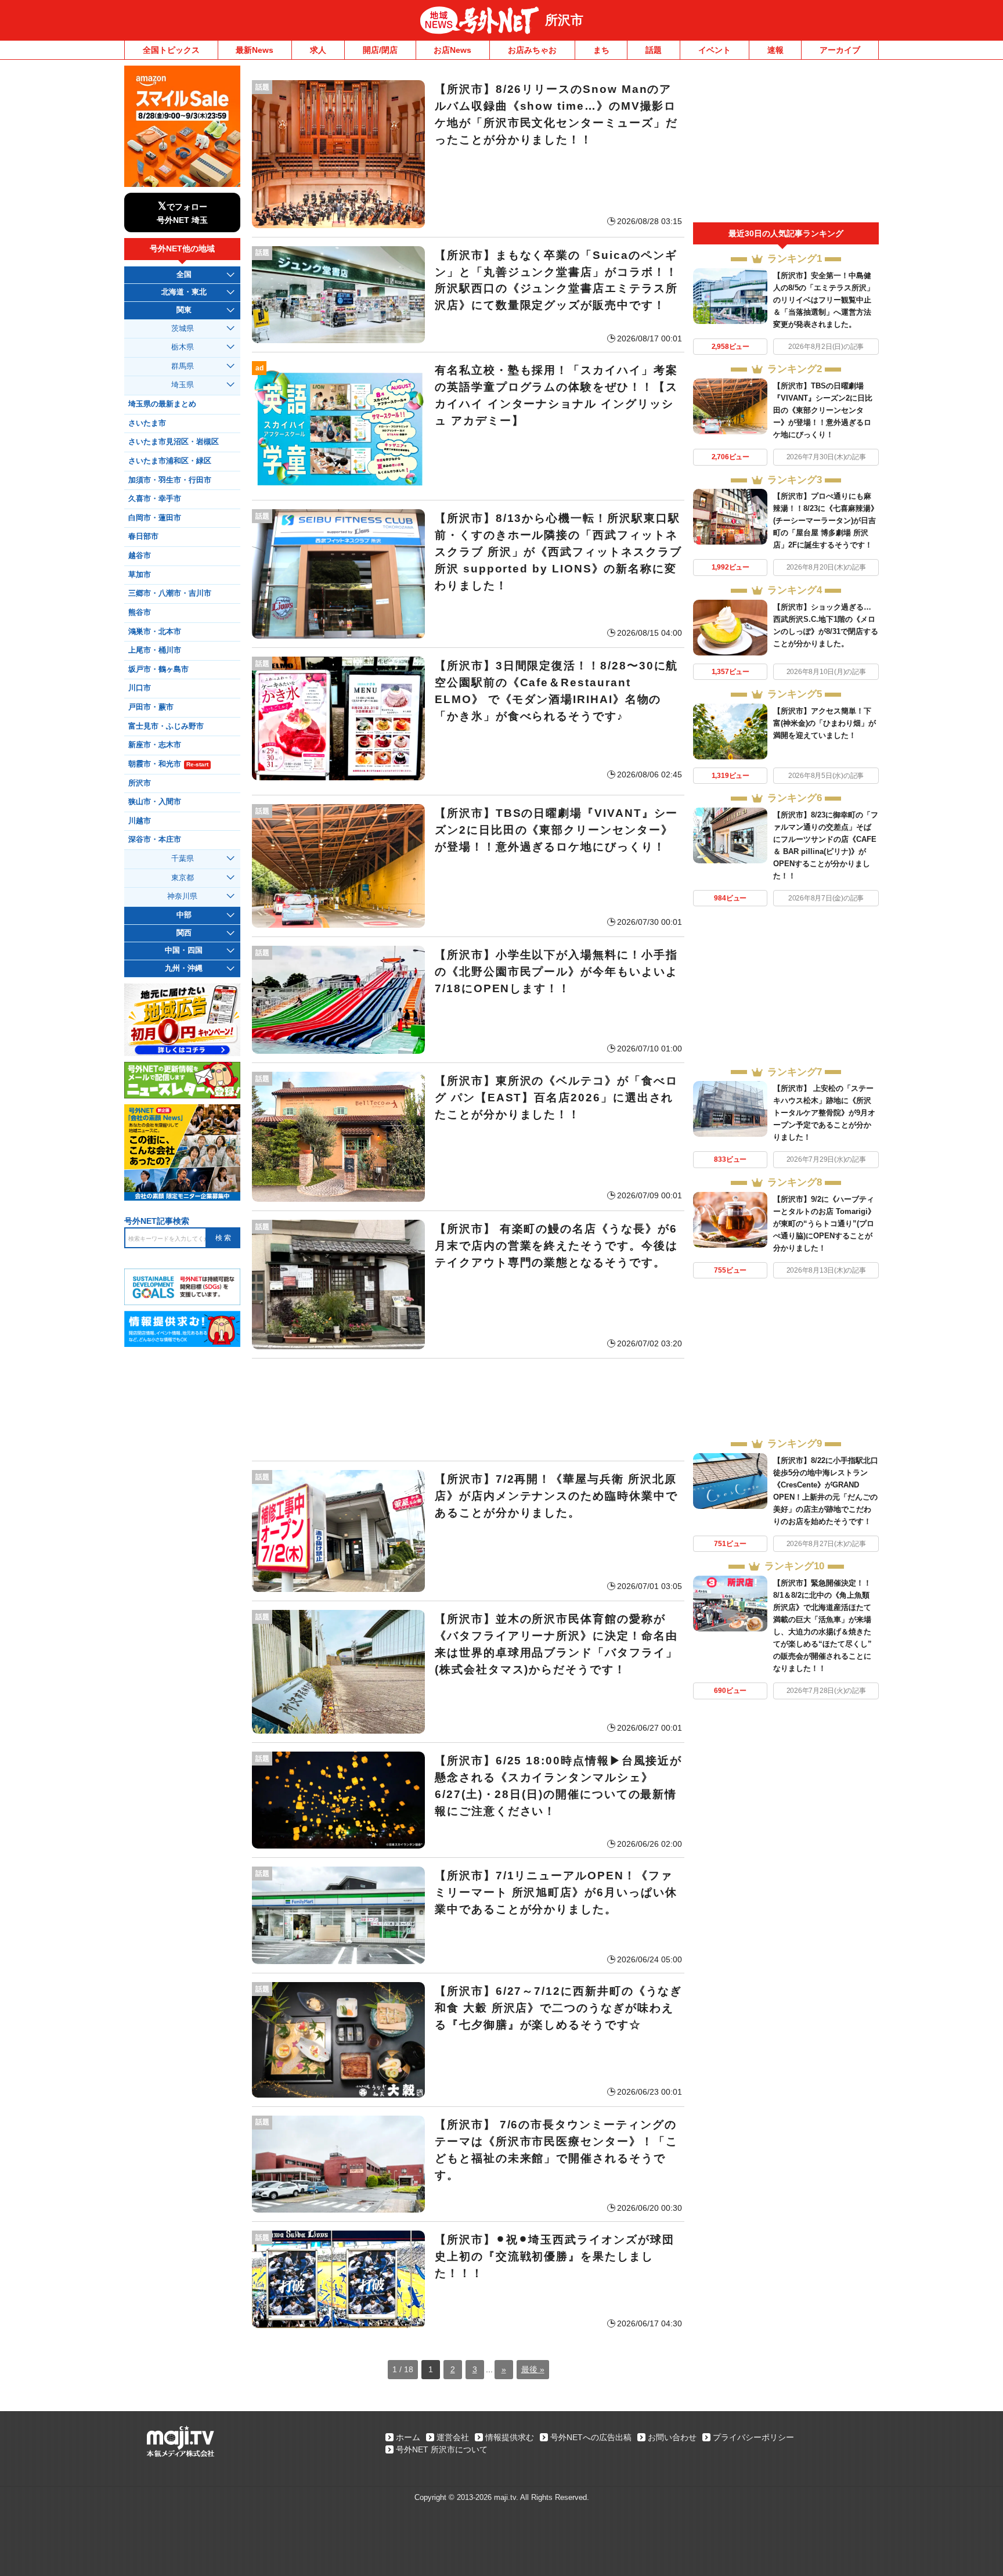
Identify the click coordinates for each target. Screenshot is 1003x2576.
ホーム (408, 2437)
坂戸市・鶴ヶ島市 (158, 669)
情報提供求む (510, 2437)
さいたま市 (147, 423)
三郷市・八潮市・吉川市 (170, 593)
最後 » (533, 2369)
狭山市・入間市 (155, 802)
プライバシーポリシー (753, 2437)
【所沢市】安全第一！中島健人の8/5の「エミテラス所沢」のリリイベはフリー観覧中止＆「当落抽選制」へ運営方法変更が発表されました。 (824, 300)
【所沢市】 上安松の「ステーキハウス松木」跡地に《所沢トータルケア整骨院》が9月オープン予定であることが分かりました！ (824, 1113)
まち (601, 50)
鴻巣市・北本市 (155, 632)
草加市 (140, 575)
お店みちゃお (532, 50)
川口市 (140, 688)
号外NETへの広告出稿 (591, 2437)
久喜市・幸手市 (155, 499)
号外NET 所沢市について (442, 2449)
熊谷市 (140, 613)
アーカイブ (840, 50)
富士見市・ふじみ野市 (166, 726)
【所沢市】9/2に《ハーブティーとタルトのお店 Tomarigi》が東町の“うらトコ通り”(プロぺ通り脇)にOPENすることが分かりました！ (824, 1224)
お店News (452, 50)
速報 (775, 50)
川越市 (140, 821)
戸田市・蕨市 (151, 707)
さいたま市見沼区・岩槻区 (174, 442)
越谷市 (140, 556)
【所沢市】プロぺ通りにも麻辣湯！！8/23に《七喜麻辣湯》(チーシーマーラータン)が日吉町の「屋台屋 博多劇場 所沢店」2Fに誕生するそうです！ (826, 520)
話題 (654, 50)
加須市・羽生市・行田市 (170, 480)
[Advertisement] (468, 1410)
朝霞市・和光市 (168, 764)
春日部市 (143, 536)
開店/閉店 (380, 50)
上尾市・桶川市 (155, 650)
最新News (255, 50)
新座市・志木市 (155, 745)
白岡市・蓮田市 (155, 518)
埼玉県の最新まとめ (162, 404)
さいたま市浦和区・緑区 (170, 461)
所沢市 (564, 20)
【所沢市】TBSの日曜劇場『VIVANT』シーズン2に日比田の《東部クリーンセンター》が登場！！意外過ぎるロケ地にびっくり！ (823, 410)
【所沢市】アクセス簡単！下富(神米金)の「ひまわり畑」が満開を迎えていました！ (825, 723)
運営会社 (453, 2437)
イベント (715, 50)
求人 (318, 50)
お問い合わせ (672, 2437)
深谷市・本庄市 (155, 840)
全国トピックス (171, 50)
